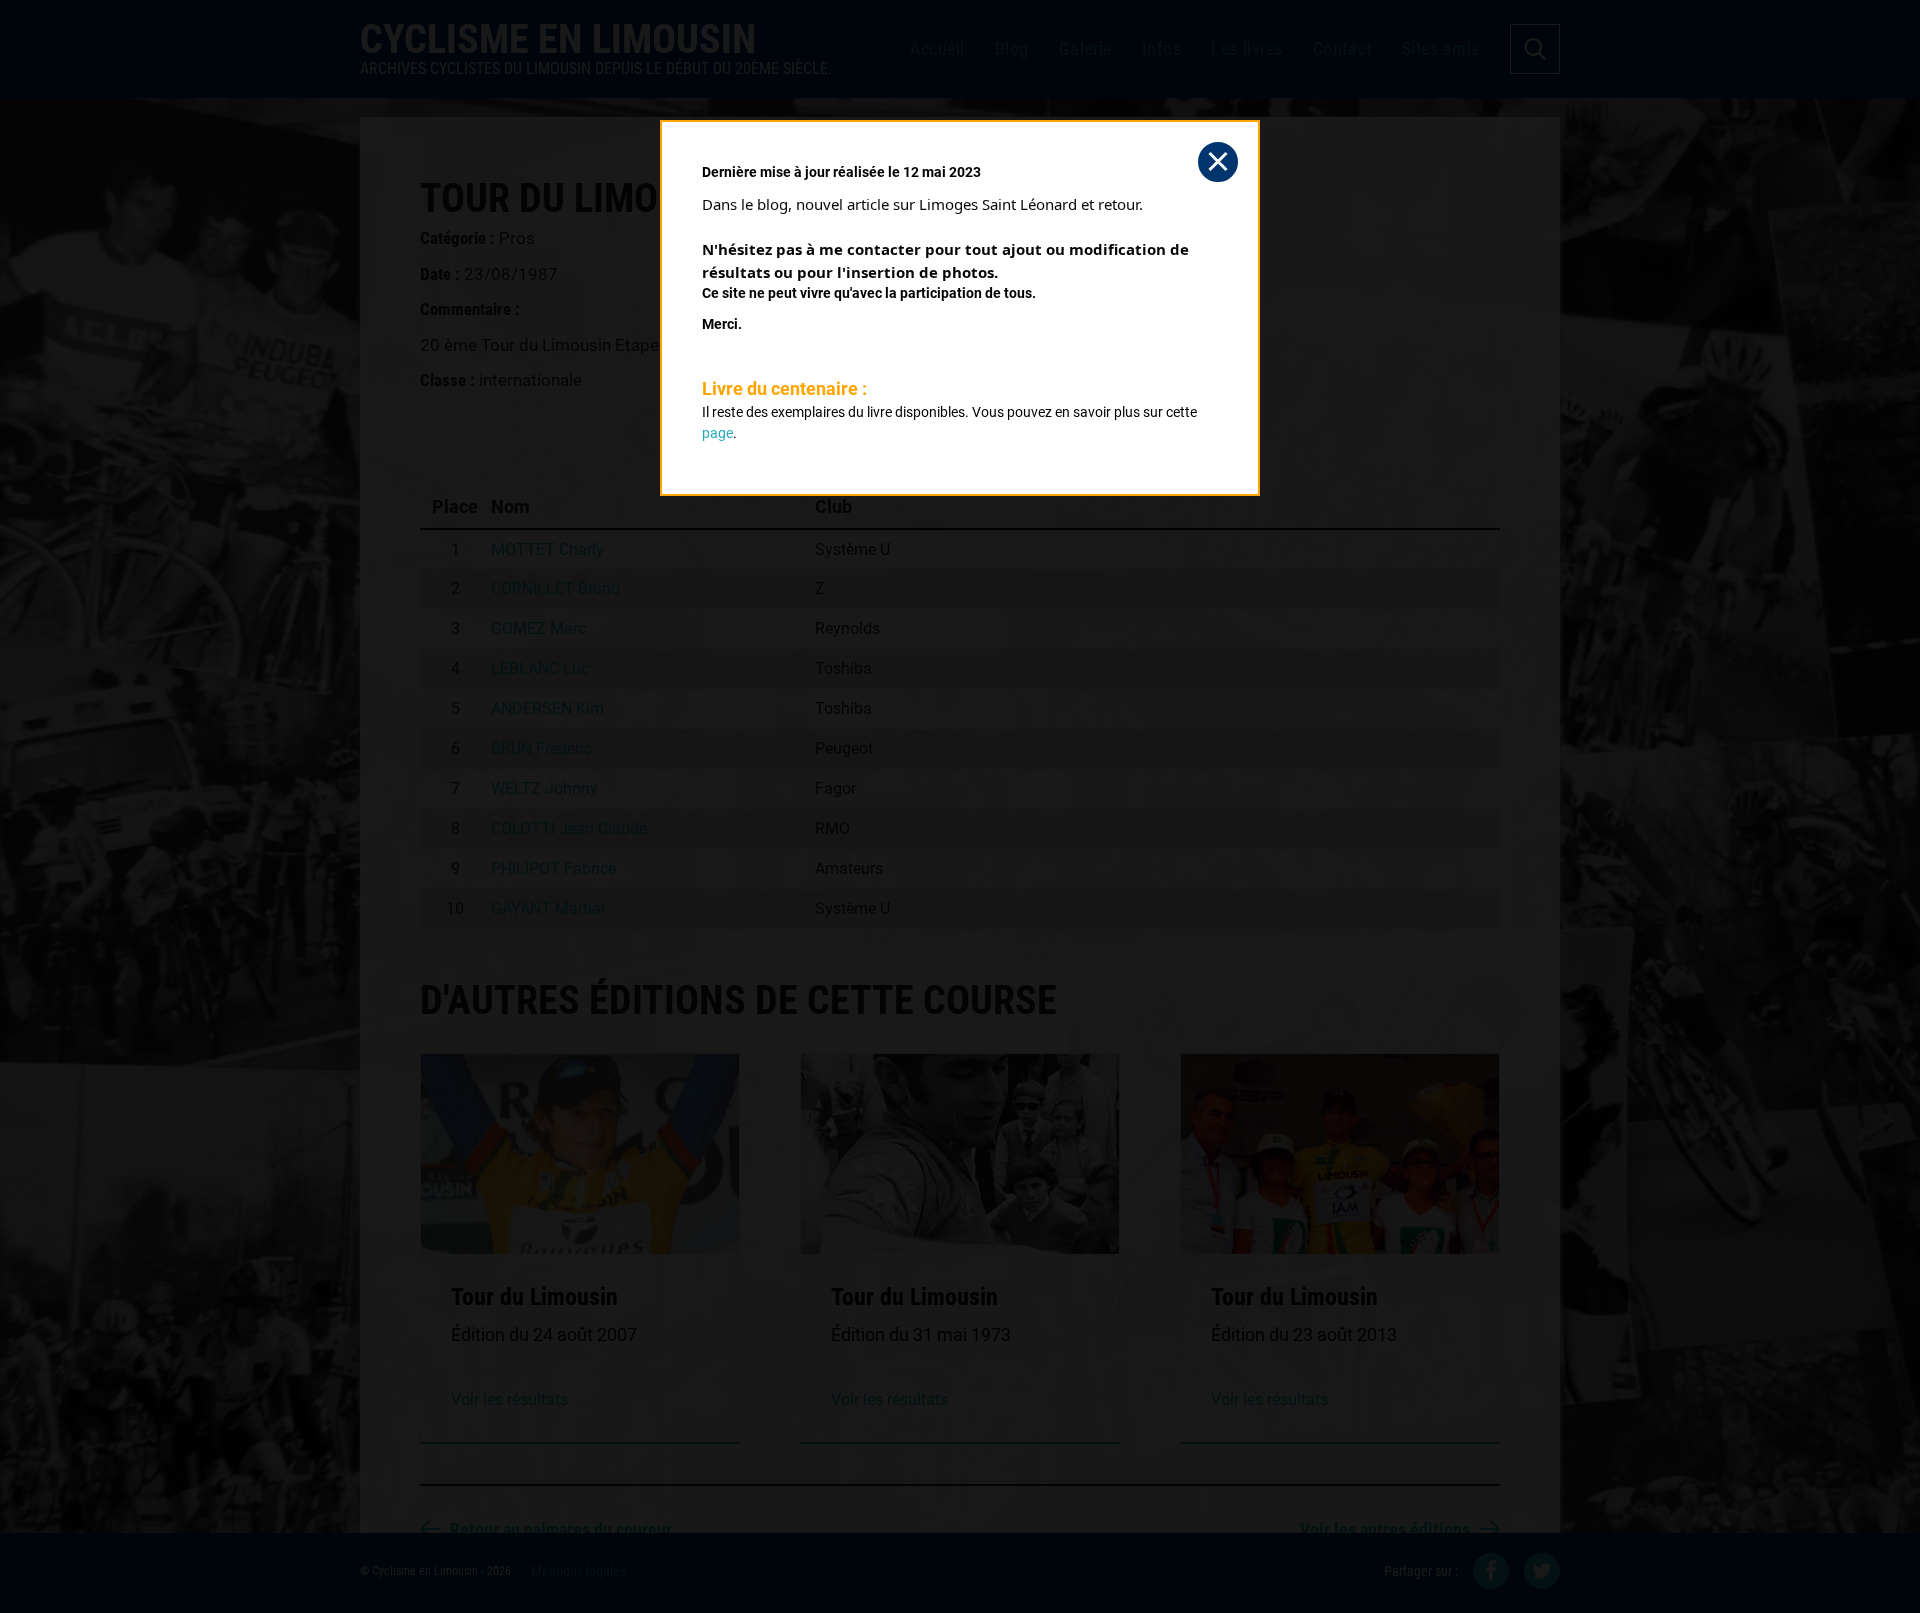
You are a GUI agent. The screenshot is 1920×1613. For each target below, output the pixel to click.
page (717, 433)
